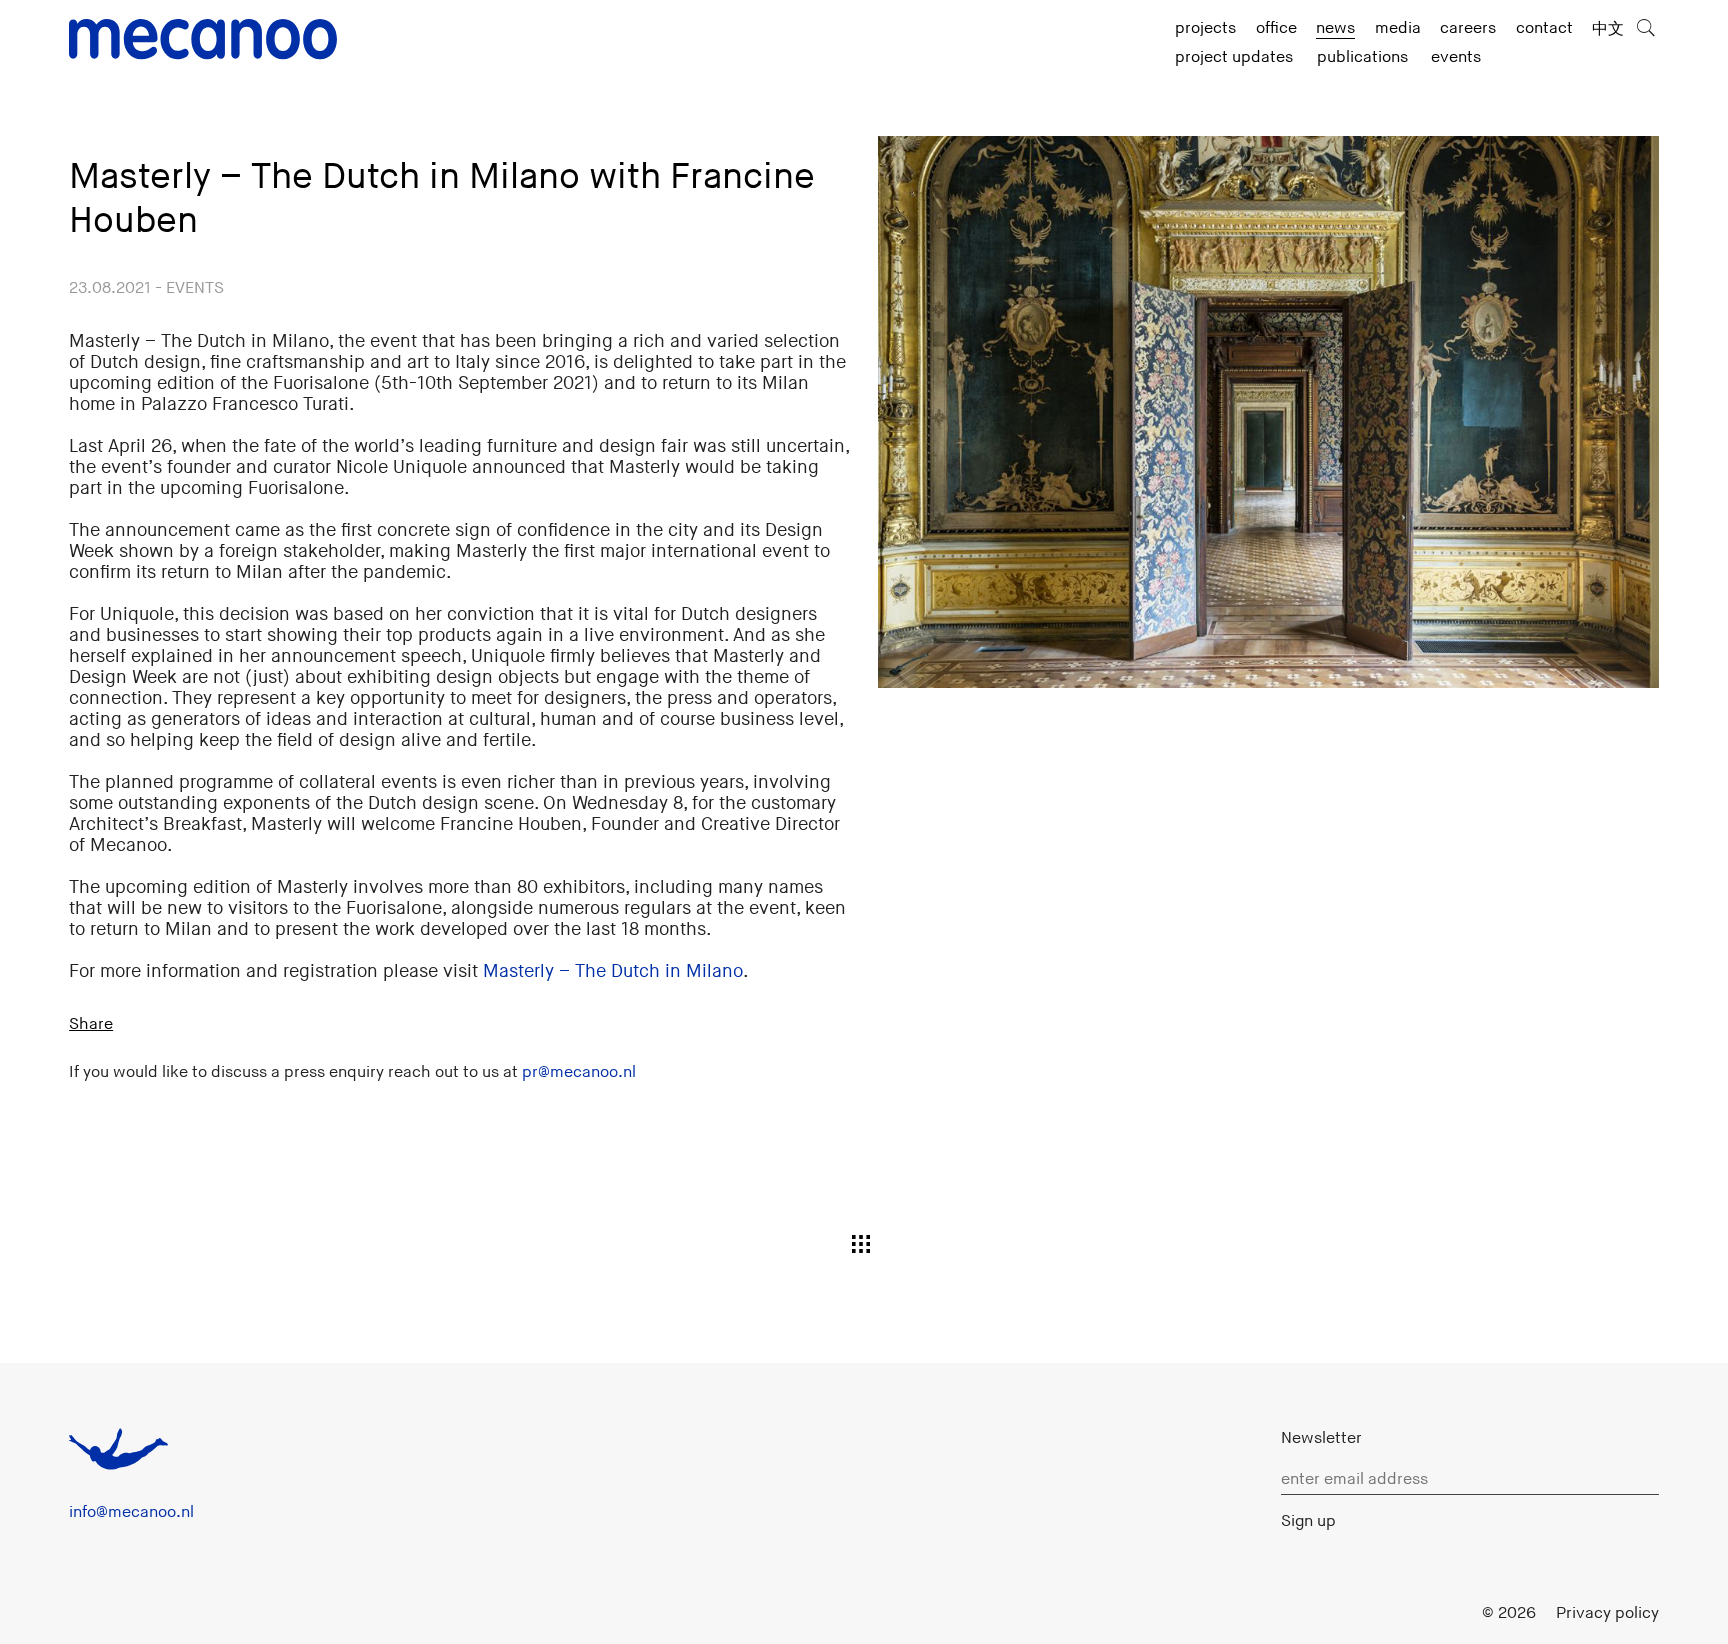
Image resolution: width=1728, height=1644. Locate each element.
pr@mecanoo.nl (579, 1072)
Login (1442, 1613)
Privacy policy (1607, 1613)
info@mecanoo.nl (131, 1512)
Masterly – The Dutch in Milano (613, 971)
